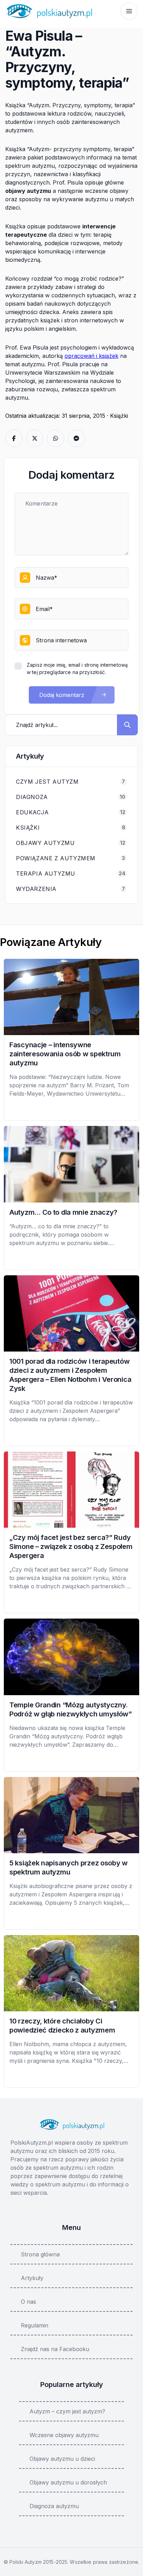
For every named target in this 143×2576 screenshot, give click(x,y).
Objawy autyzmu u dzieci (62, 2459)
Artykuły (32, 2278)
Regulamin (35, 2325)
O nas (28, 2302)
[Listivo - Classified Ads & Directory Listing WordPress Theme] (49, 11)
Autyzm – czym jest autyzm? (67, 2411)
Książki (119, 416)
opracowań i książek (91, 356)
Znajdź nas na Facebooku (55, 2349)
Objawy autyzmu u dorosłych (68, 2482)
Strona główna (40, 2254)
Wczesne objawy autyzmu (64, 2435)
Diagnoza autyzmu (54, 2506)
